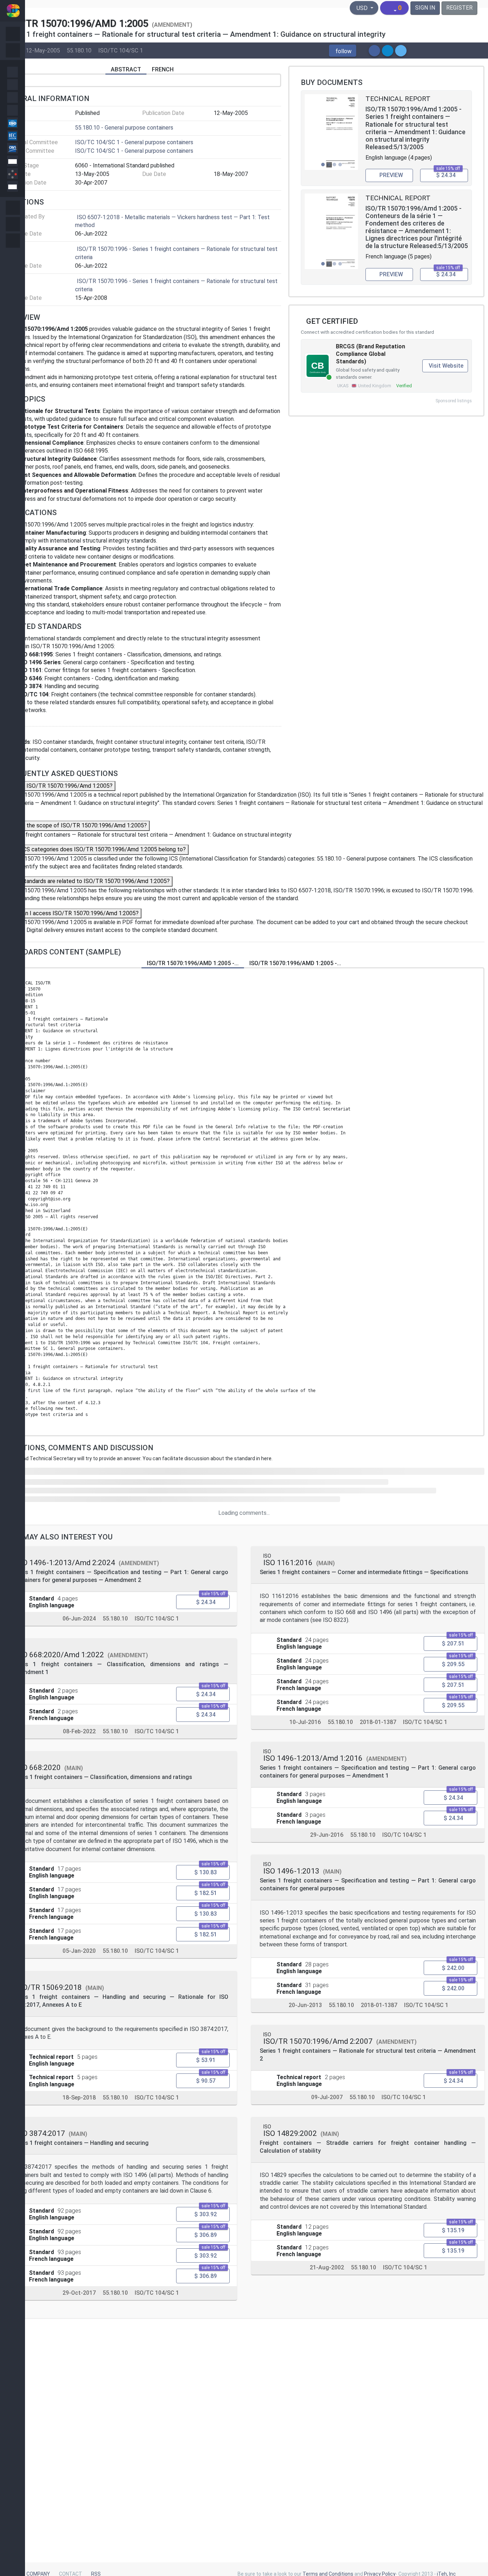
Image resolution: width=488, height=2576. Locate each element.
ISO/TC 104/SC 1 (121, 50)
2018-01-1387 (378, 1722)
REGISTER (459, 8)
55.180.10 (79, 50)
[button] (343, 51)
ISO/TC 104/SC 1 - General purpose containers (134, 142)
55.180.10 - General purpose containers (124, 128)
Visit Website (446, 366)
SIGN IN (425, 8)
